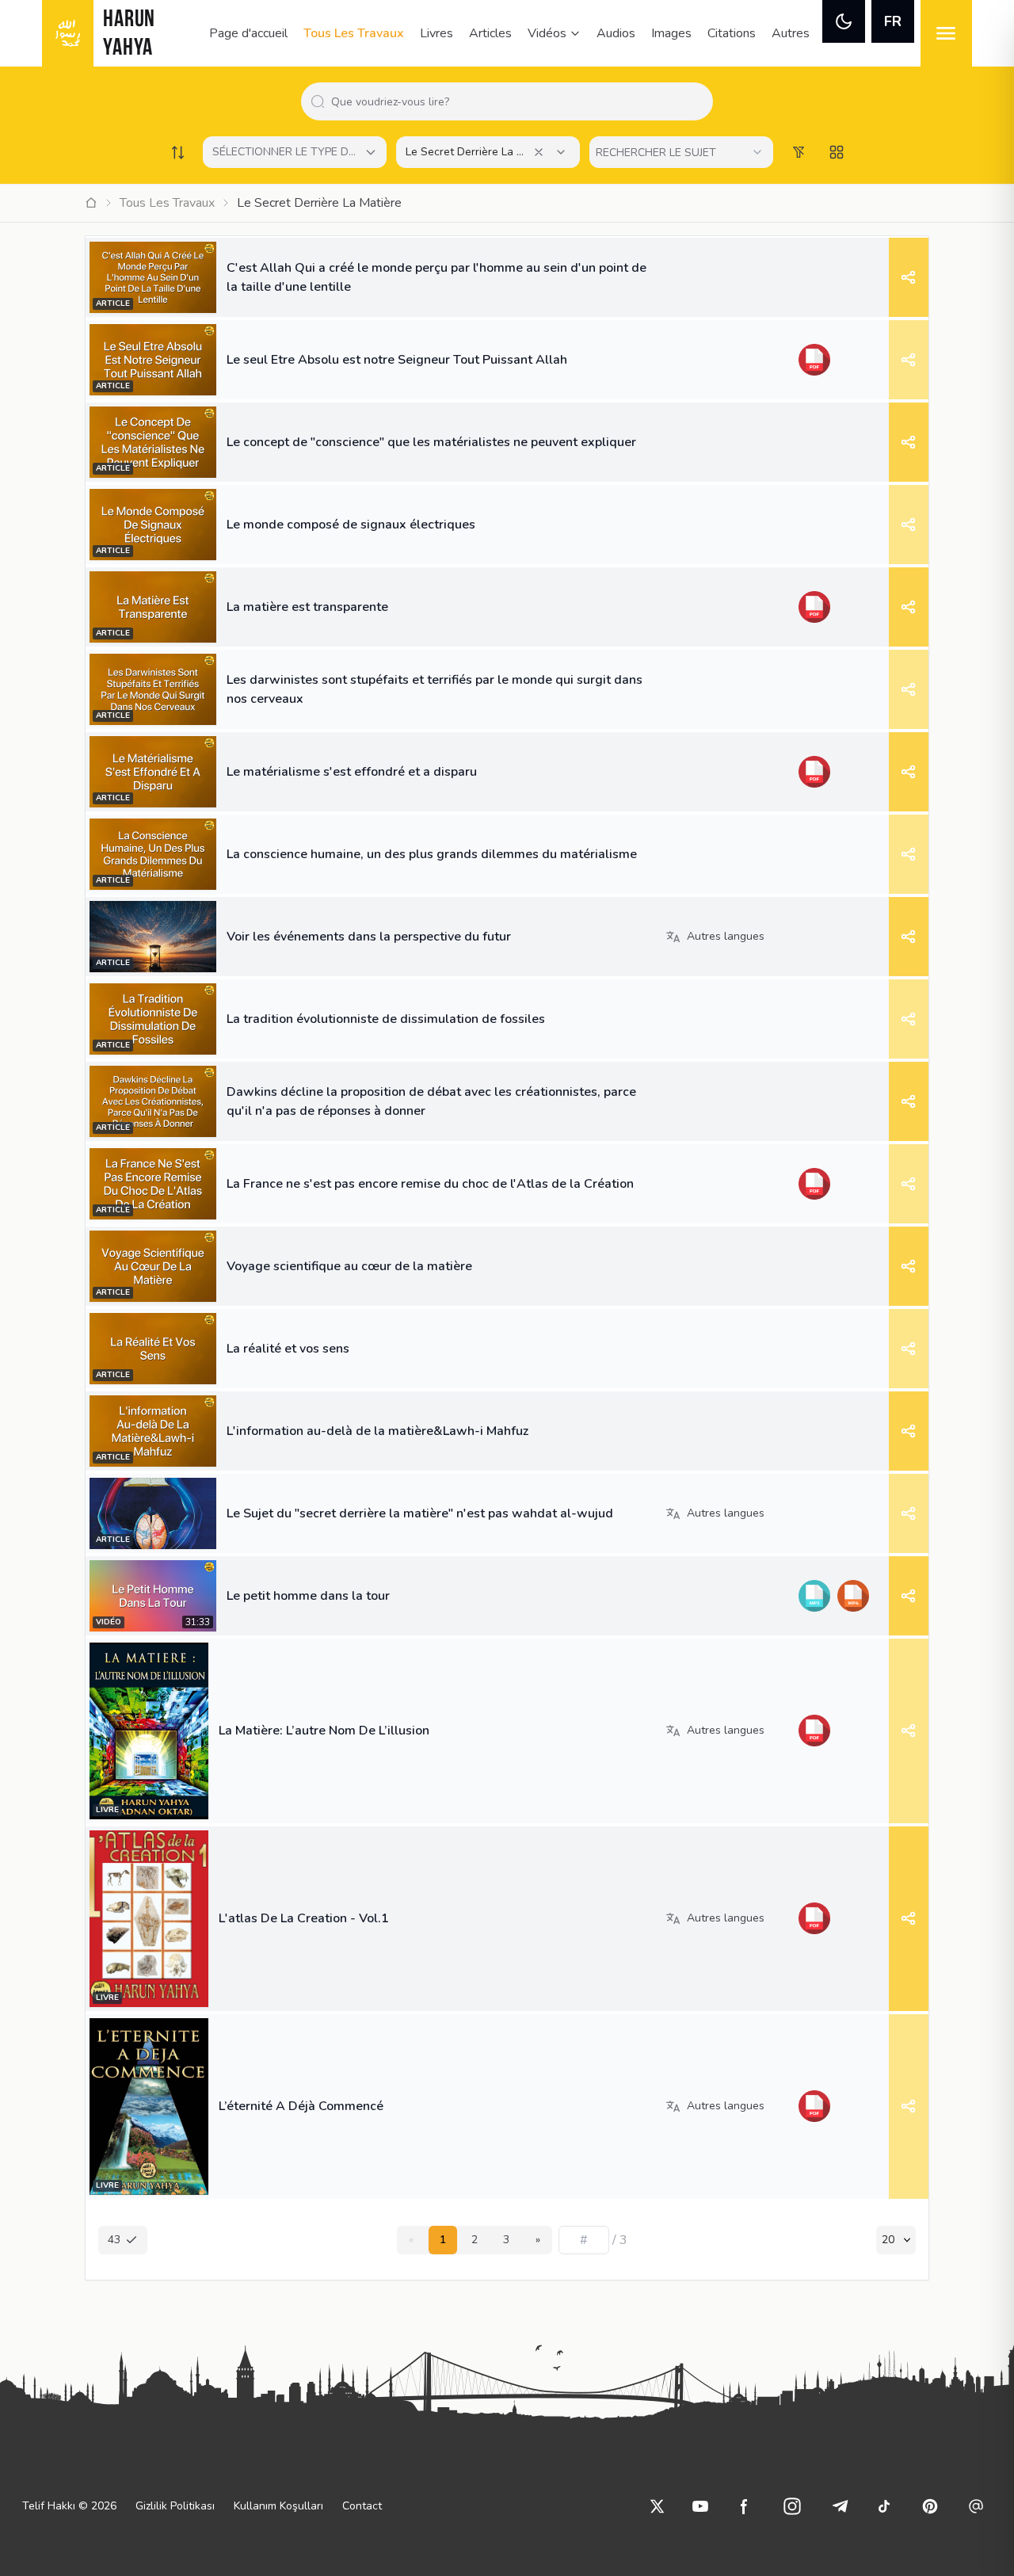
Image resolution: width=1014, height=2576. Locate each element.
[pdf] (814, 360)
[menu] (946, 33)
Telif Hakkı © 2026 (69, 2506)
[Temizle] (539, 152)
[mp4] (853, 1596)
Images (671, 33)
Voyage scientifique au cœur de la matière (349, 1266)
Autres (791, 33)
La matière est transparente (307, 607)
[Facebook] (745, 2506)
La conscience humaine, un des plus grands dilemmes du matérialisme (432, 854)
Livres (436, 33)
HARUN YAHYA (129, 34)
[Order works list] (177, 152)
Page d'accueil (248, 33)
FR (893, 21)
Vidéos (547, 33)
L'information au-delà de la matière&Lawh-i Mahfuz (377, 1431)
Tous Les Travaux (354, 33)
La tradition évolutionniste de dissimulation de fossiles (386, 1019)
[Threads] (976, 2506)
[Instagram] (792, 2506)
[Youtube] (700, 2506)
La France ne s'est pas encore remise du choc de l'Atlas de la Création (430, 1184)
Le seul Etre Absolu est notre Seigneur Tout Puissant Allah (397, 360)
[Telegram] (840, 2506)
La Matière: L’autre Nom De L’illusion (324, 1731)
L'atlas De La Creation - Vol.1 (304, 1918)
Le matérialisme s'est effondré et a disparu (352, 772)
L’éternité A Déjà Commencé (301, 2106)
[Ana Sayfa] (91, 203)
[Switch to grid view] (837, 152)
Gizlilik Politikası (175, 2506)
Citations (732, 33)
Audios (616, 33)
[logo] (68, 33)
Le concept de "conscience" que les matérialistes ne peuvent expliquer (431, 442)
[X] (658, 2506)
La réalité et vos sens (288, 1349)
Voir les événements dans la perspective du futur (369, 937)
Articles (490, 33)
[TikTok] (884, 2506)
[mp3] (814, 1596)
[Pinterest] (930, 2506)
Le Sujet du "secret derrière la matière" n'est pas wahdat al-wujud (420, 1513)
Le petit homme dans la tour (308, 1596)
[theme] (844, 21)
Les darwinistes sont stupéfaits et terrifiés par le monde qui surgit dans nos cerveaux (435, 689)
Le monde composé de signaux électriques (351, 525)
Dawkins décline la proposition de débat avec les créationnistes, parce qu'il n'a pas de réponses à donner (431, 1101)
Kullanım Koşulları (278, 2506)
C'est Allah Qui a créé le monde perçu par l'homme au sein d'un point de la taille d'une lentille (436, 277)
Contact (362, 2506)
